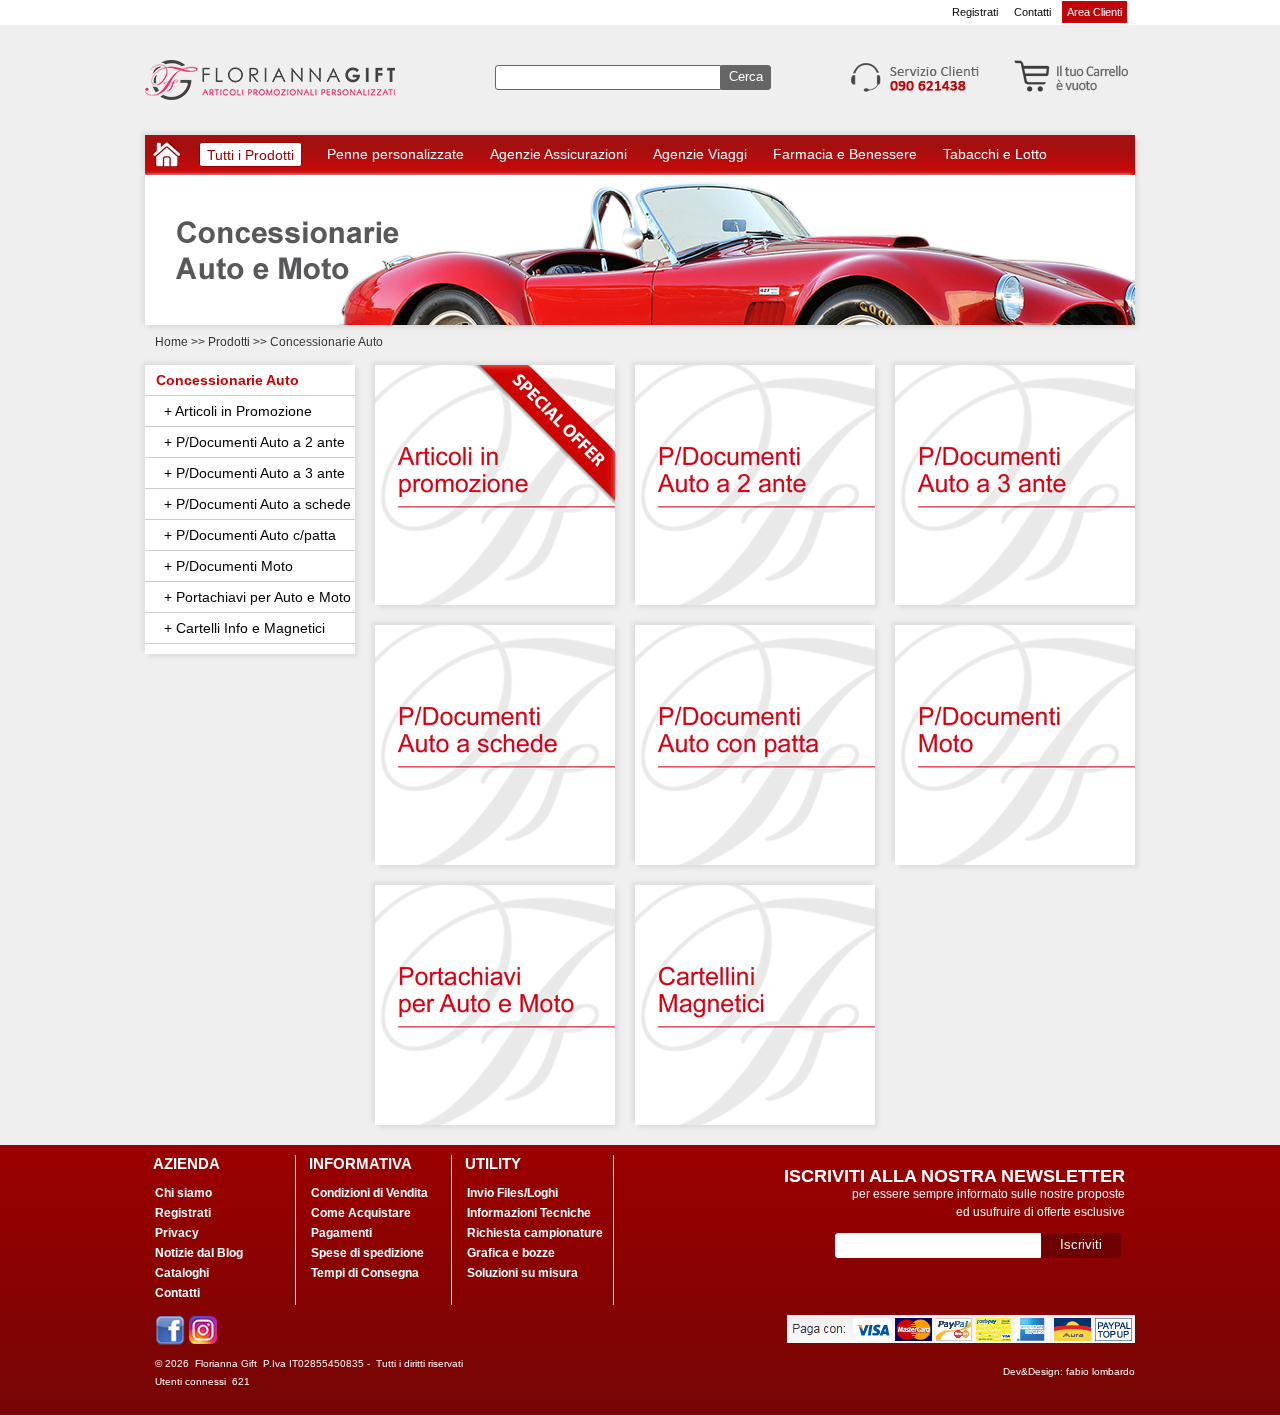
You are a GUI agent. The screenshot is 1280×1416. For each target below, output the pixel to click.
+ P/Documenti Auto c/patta (246, 535)
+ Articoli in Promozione (234, 411)
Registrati (975, 12)
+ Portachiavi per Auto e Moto (253, 597)
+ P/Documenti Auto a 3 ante (250, 473)
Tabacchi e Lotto (995, 154)
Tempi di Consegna (365, 1273)
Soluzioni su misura (522, 1273)
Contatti (1032, 12)
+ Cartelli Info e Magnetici (240, 628)
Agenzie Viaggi (700, 154)
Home (171, 342)
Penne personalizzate (395, 154)
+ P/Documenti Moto (224, 566)
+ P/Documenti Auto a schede (253, 504)
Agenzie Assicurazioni (558, 154)
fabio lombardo (1100, 1371)
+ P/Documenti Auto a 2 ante (250, 442)
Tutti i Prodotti (250, 156)
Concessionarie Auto (227, 380)
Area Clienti (1094, 12)
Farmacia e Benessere (845, 154)
